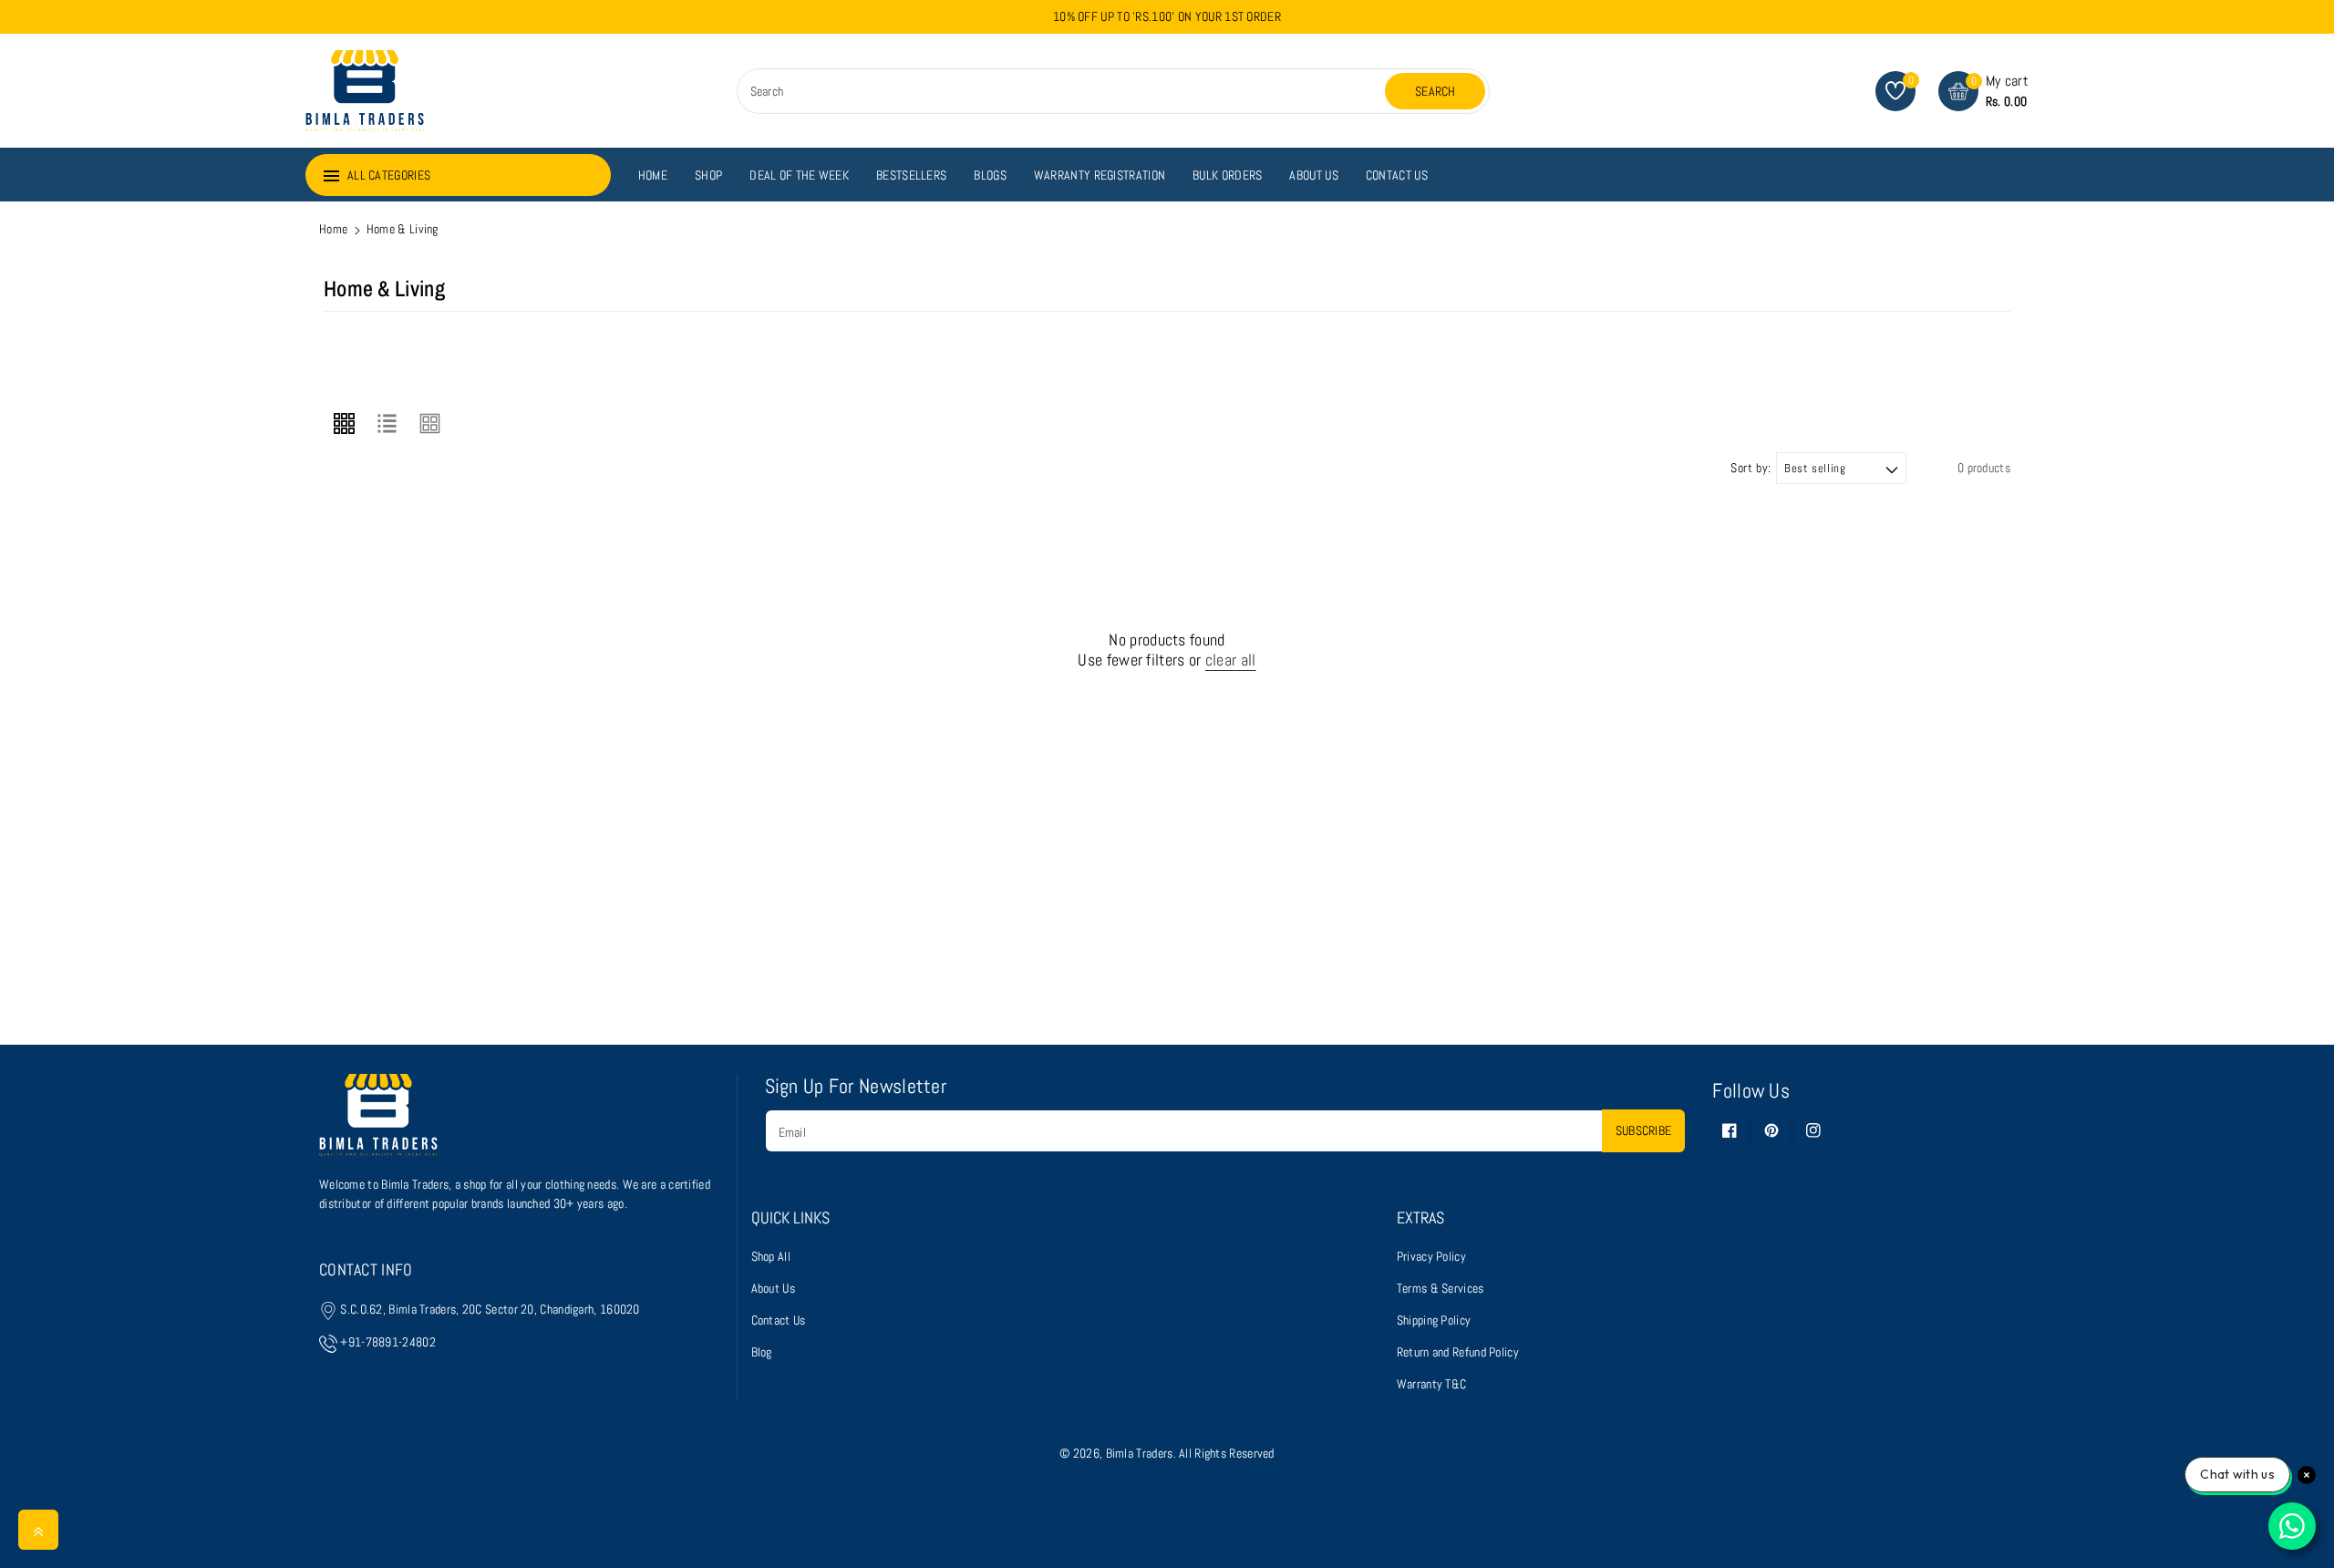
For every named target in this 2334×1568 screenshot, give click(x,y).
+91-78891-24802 (388, 1342)
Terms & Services (1441, 1288)
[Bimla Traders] (378, 1123)
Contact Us (779, 1320)
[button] (1983, 91)
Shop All (771, 1256)
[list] (387, 423)
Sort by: (1751, 468)
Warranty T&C (1432, 1384)
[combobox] (1064, 91)
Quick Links (790, 1218)
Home (333, 229)
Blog (762, 1352)
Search (1436, 91)
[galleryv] (430, 423)
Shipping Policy (1434, 1320)
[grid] (344, 423)
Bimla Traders (1140, 1453)
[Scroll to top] (38, 1530)
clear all (1231, 660)
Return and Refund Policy (1458, 1352)
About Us (773, 1288)
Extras (1420, 1218)
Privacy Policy (1431, 1256)
